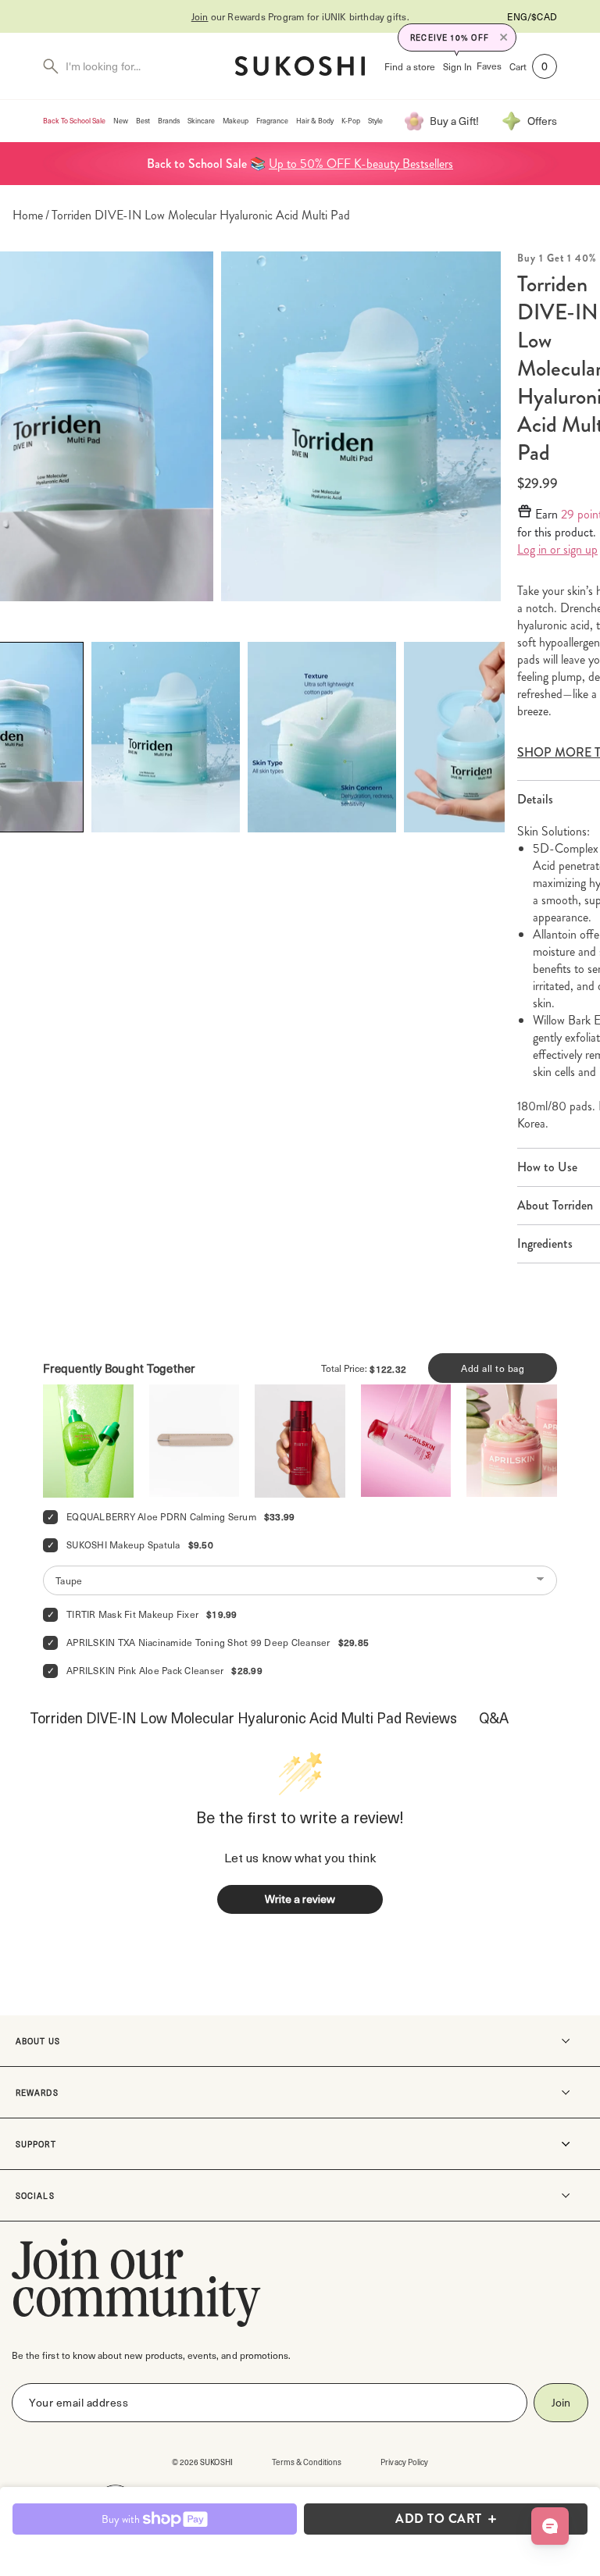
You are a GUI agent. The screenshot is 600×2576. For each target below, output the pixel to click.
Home (28, 216)
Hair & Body (315, 121)
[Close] (504, 37)
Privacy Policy (404, 2462)
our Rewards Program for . (300, 16)
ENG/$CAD (532, 16)
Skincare (201, 121)
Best (143, 121)
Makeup (236, 121)
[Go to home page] (300, 66)
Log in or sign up (557, 550)
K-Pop (351, 121)
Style (375, 121)
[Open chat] (550, 2526)
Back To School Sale (74, 121)
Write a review (300, 1899)
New (121, 121)
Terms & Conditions (307, 2462)
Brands (169, 121)
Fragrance (272, 121)
